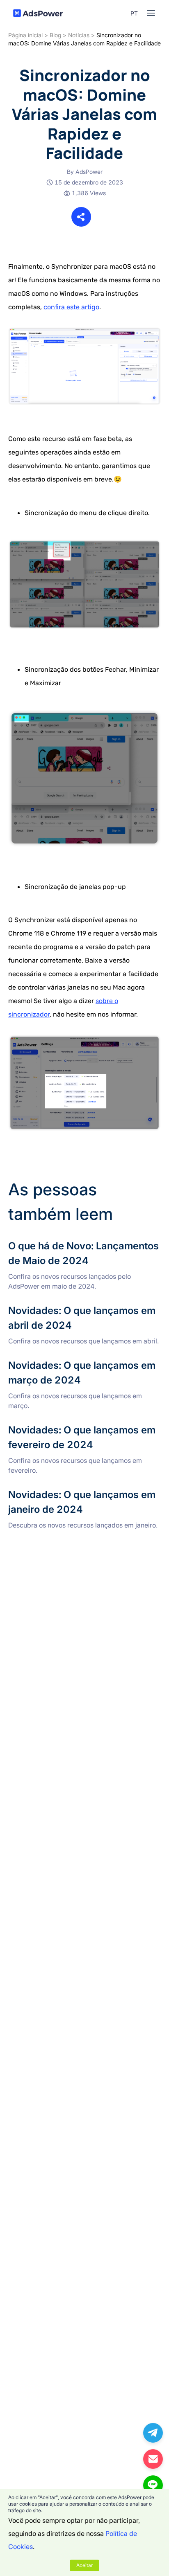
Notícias (79, 35)
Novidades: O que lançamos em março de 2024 (80, 1363)
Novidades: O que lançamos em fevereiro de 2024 (84, 1428)
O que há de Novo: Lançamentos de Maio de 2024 (84, 1244)
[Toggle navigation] (151, 13)
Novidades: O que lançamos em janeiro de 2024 (81, 1492)
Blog (55, 35)
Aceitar (84, 2565)
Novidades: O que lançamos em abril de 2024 (78, 1308)
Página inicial (25, 35)
